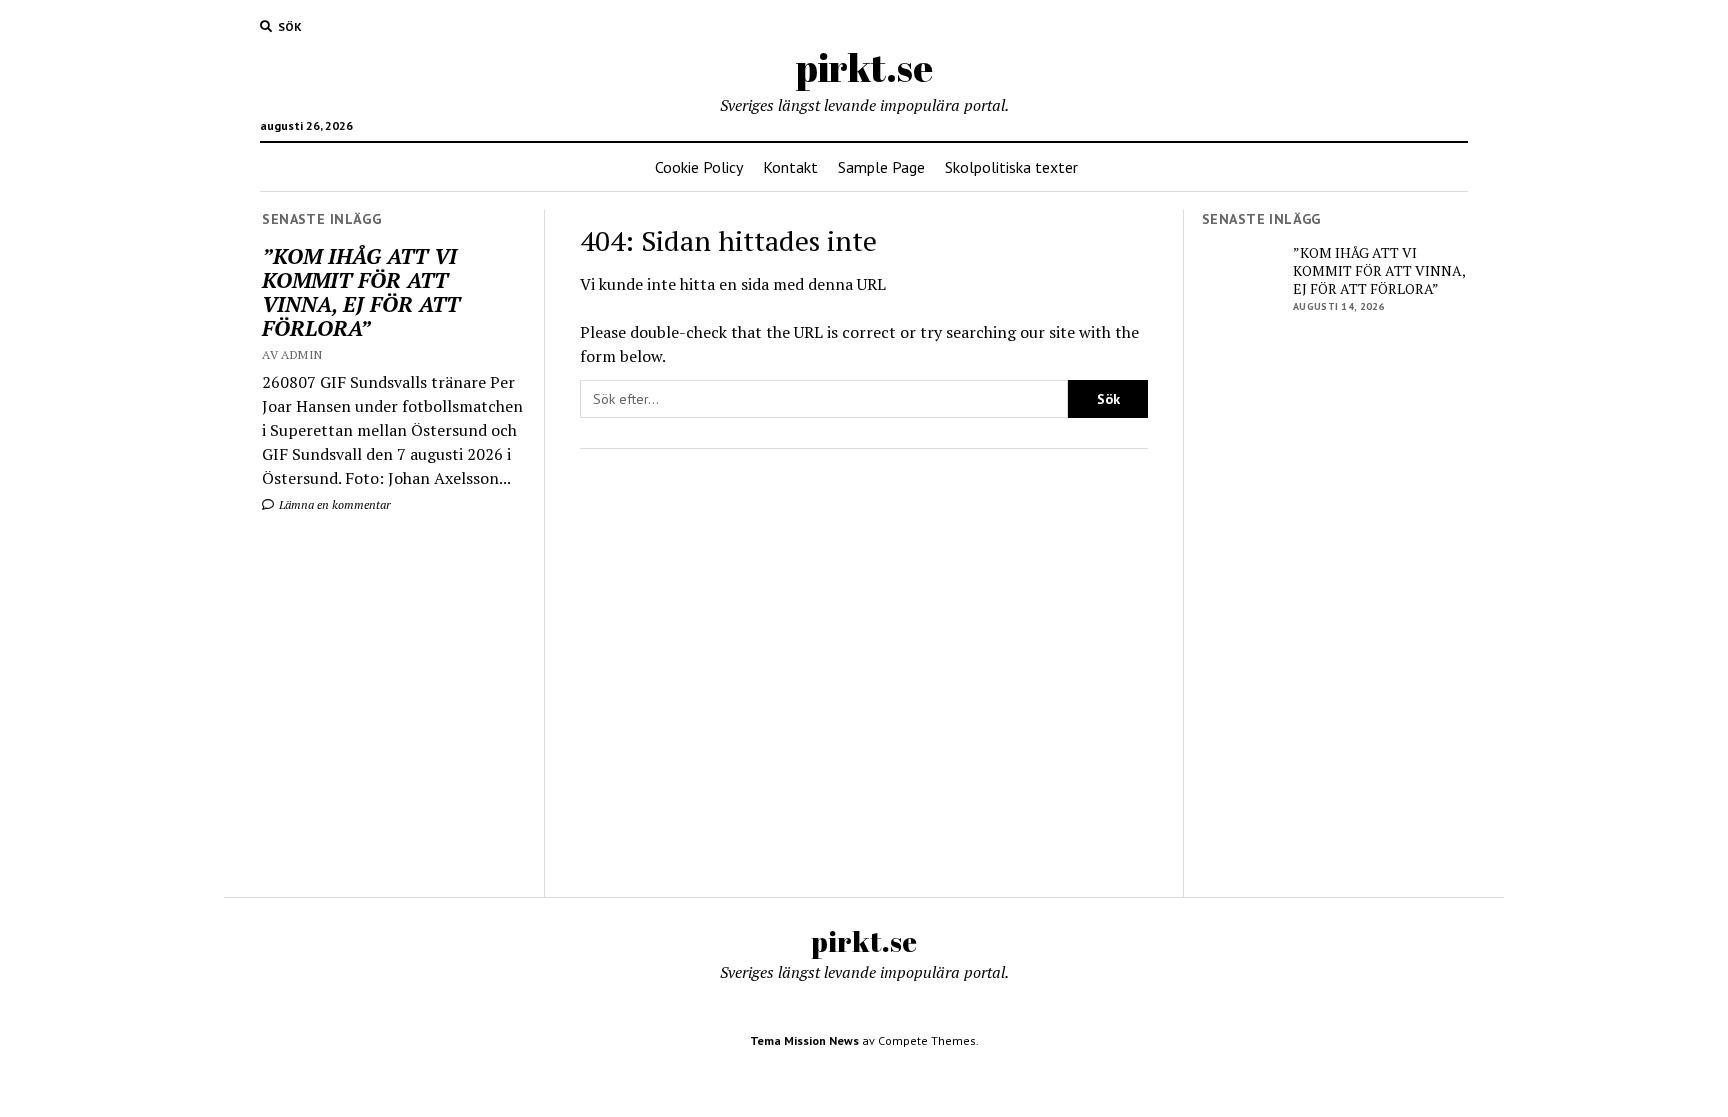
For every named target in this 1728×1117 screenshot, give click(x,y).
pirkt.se (864, 67)
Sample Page (881, 167)
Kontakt (790, 167)
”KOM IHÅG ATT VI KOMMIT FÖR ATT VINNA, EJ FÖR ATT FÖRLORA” (361, 292)
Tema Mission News (804, 1040)
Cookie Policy (699, 167)
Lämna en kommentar (333, 504)
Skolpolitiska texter (1011, 167)
